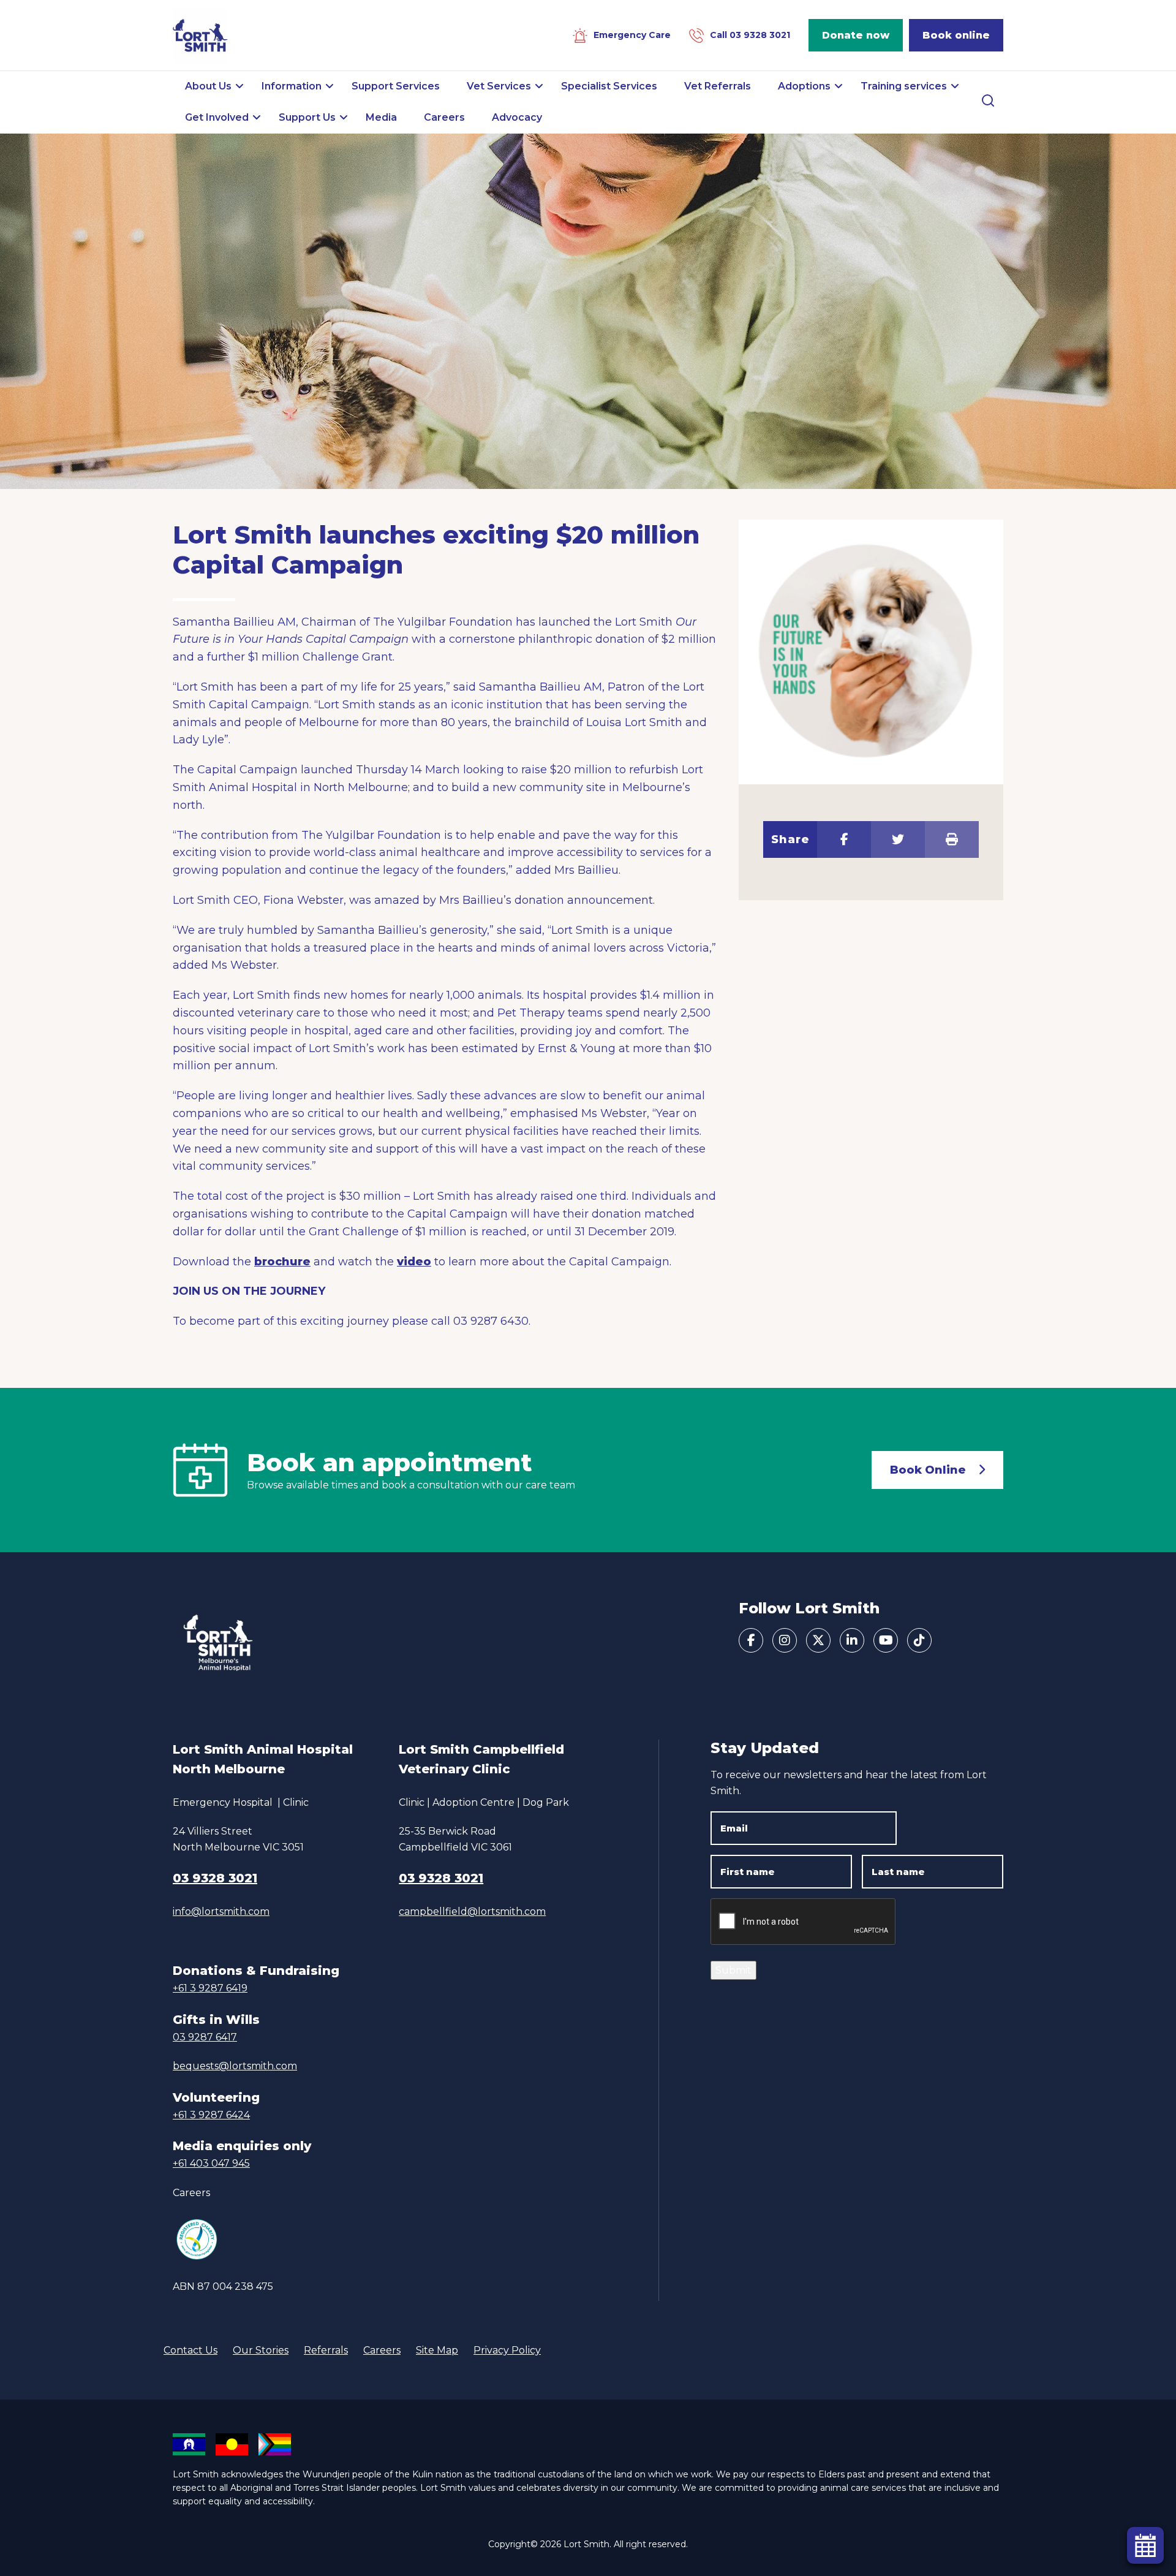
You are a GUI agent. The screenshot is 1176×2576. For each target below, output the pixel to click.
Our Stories (261, 2350)
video (414, 1262)
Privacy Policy (507, 2350)
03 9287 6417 (205, 2037)
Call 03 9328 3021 (750, 35)
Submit (733, 1970)
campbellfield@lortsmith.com (472, 1911)
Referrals (326, 2350)
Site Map (437, 2350)
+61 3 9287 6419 (210, 1988)
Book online (956, 35)
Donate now (856, 35)
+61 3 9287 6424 (211, 2115)
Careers (191, 2193)
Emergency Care (632, 35)
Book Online (928, 1470)
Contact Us (190, 2350)
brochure (282, 1262)
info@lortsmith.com (221, 1911)
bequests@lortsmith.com (235, 2066)
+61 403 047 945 (211, 2163)
